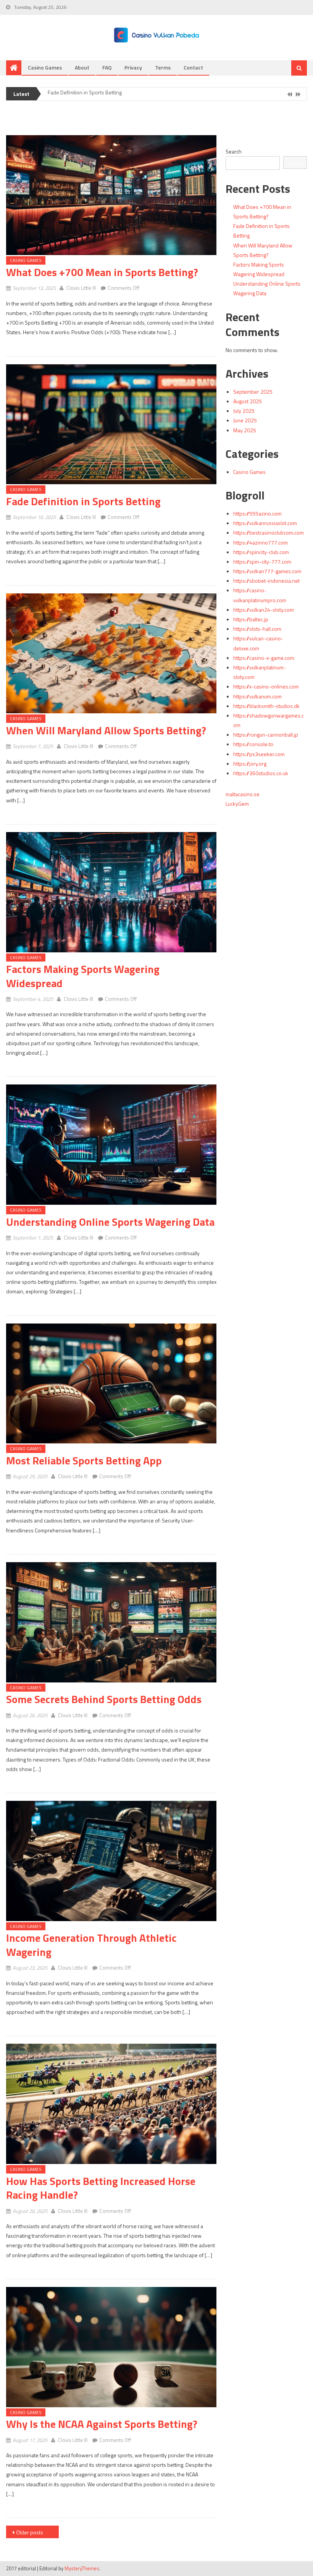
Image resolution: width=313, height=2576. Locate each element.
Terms (163, 67)
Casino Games (45, 67)
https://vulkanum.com (257, 696)
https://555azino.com (257, 513)
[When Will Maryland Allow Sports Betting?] (111, 654)
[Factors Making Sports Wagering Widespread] (111, 892)
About (82, 67)
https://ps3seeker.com (259, 754)
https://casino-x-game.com (264, 658)
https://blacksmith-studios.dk (266, 706)
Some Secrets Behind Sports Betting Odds (104, 1699)
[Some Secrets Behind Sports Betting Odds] (111, 1622)
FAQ (107, 67)
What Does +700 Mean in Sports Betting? (102, 272)
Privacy (133, 67)
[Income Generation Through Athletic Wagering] (111, 1861)
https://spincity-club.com (261, 552)
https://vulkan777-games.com (267, 571)
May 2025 (245, 430)
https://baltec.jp (251, 619)
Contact (193, 67)
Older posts (30, 2532)
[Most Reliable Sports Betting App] (111, 1384)
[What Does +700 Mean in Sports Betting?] (111, 195)
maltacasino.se (243, 794)
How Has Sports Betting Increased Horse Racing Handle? (101, 2188)
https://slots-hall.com (257, 629)
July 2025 (244, 411)
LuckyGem (237, 804)
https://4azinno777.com (261, 542)
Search (234, 151)
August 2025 (248, 401)
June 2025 (245, 420)
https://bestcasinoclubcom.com (269, 532)
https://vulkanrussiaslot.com (265, 523)
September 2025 (253, 392)
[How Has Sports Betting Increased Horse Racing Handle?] (111, 2104)
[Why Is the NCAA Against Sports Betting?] (111, 2347)
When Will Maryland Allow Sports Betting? (96, 94)
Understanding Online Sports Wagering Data (110, 1222)
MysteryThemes (82, 2568)
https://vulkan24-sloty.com (264, 610)
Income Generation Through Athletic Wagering (91, 1945)
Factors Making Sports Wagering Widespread (83, 976)
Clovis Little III (81, 288)
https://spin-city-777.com (262, 562)
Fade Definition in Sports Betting (83, 501)
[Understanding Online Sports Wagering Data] (111, 1145)
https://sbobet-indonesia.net (266, 581)
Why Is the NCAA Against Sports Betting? (102, 2424)
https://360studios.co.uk (261, 773)
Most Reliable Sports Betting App (84, 1460)
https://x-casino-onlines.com (266, 686)
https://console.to (253, 744)
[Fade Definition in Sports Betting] (111, 424)
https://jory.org (250, 764)
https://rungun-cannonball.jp (266, 734)
